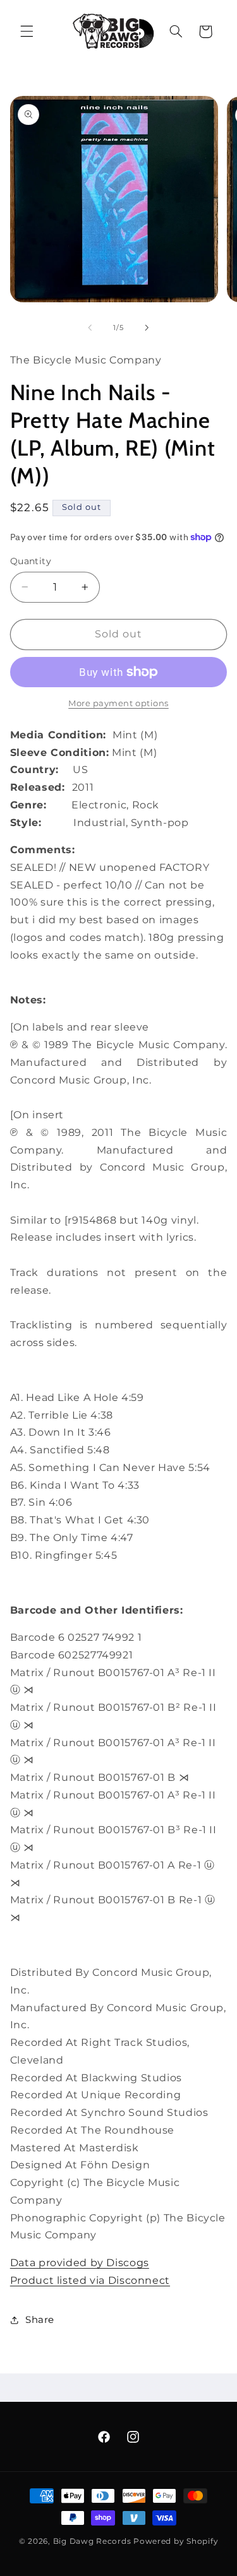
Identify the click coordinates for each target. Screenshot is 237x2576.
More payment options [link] (118, 703)
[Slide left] (90, 328)
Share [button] (40, 2320)
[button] (27, 32)
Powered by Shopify (176, 2541)
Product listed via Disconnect (90, 2280)
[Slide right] (147, 328)
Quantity (31, 561)
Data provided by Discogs (80, 2263)
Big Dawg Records (92, 2541)
